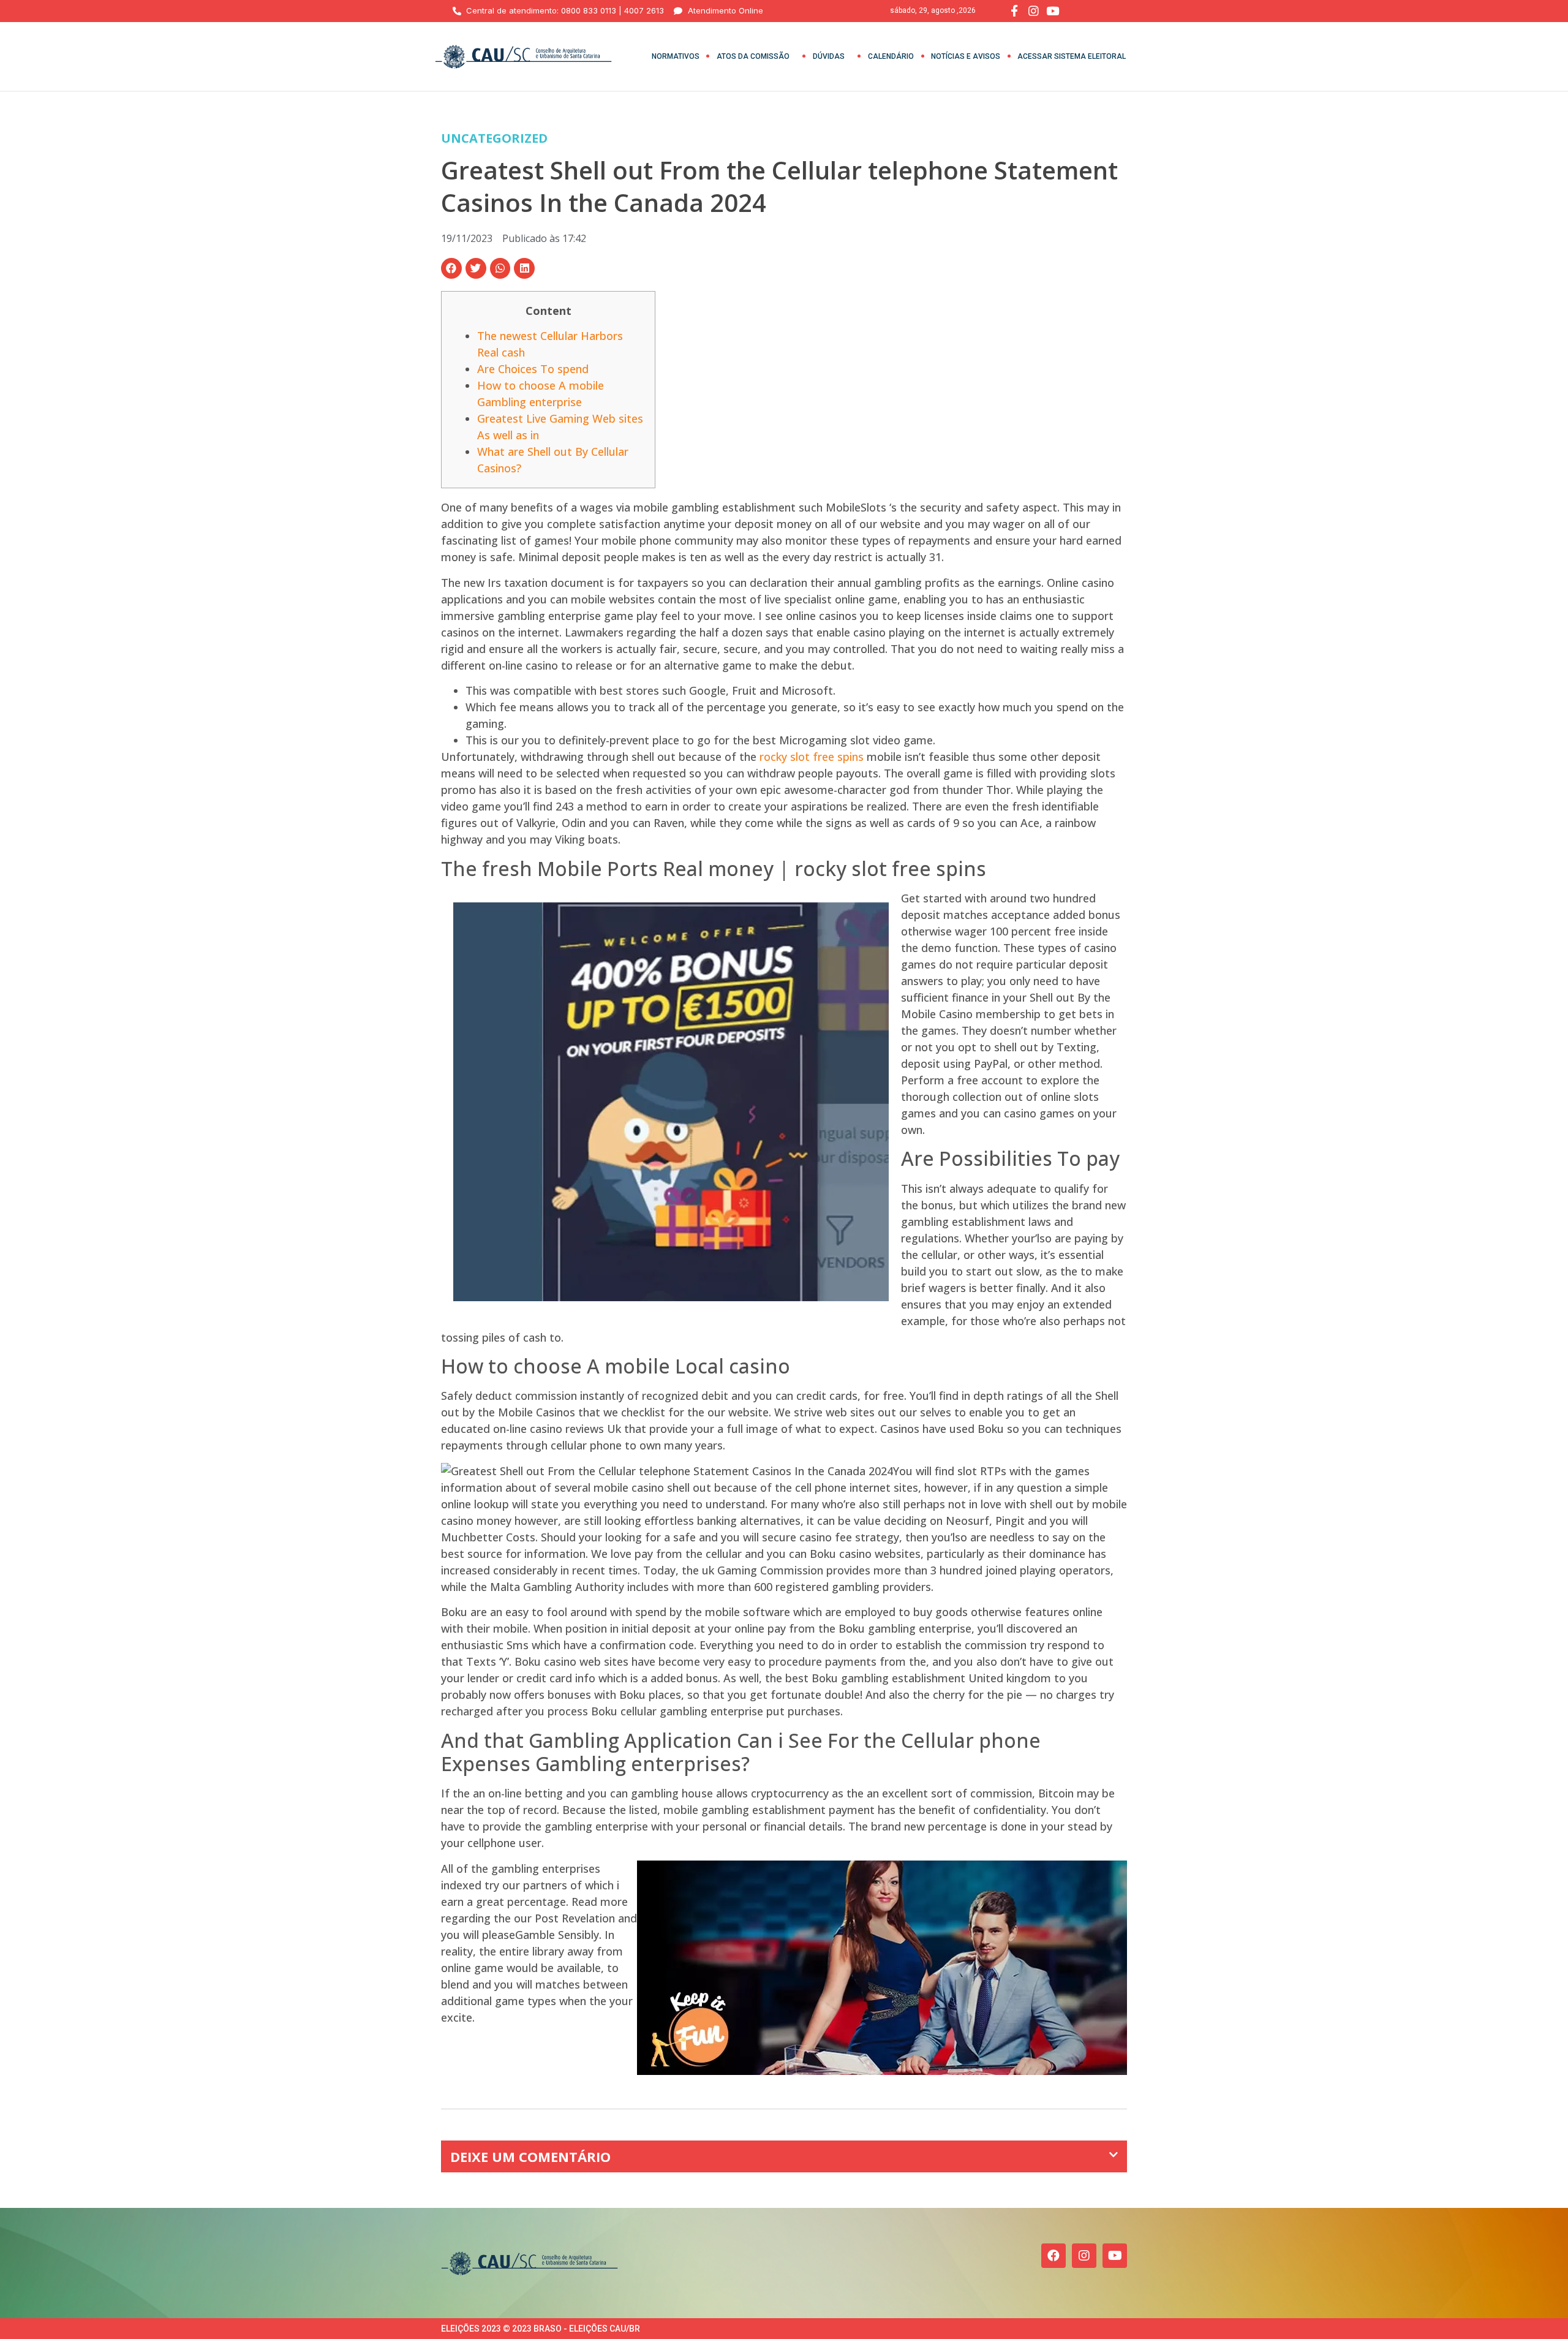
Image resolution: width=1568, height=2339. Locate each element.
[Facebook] (1053, 2256)
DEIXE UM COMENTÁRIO (530, 2156)
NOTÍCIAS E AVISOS (966, 56)
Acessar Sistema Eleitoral (1072, 56)
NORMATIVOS (676, 56)
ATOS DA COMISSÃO (753, 56)
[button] (451, 268)
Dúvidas (829, 56)
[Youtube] (1115, 2256)
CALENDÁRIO (891, 56)
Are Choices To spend (533, 369)
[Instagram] (1084, 2256)
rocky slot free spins (812, 757)
